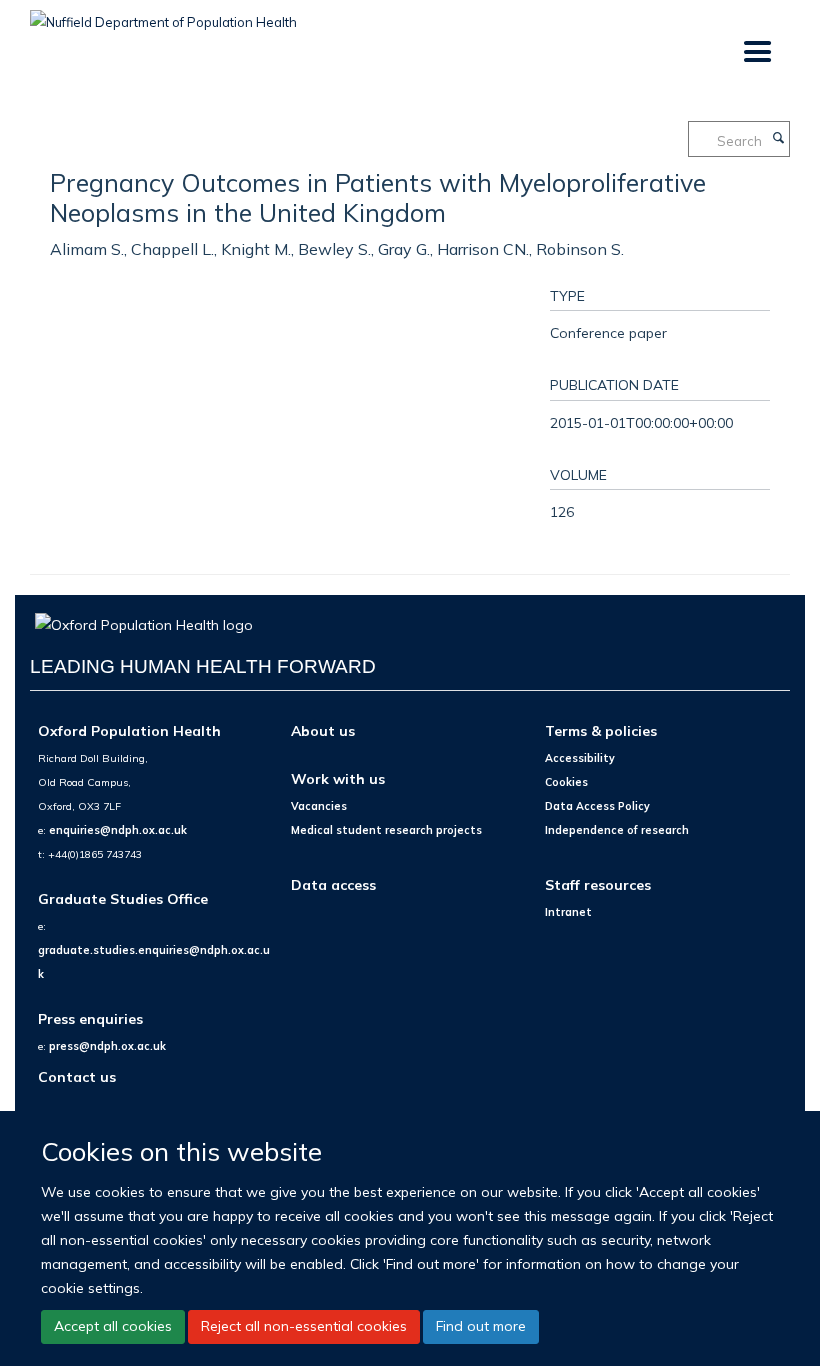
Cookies (566, 782)
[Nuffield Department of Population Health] (163, 15)
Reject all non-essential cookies (304, 1326)
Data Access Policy (597, 806)
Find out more (481, 1326)
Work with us (338, 778)
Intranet (568, 912)
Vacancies (319, 806)
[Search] (778, 139)
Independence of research (617, 830)
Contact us (77, 1076)
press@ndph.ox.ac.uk (107, 1046)
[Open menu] (756, 52)
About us (323, 730)
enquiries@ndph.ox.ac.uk (118, 830)
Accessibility (580, 758)
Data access (333, 884)
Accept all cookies (113, 1326)
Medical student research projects (386, 830)
